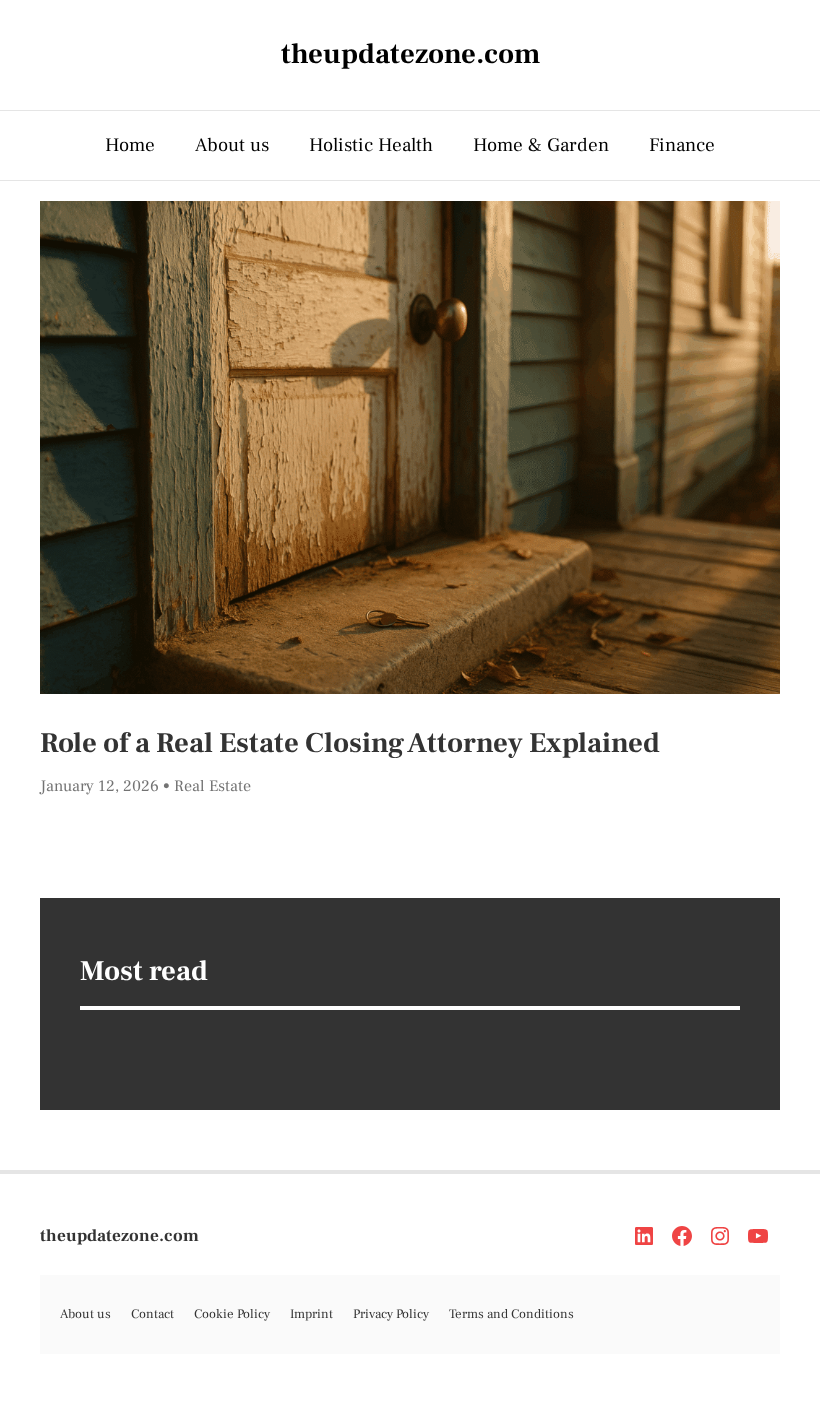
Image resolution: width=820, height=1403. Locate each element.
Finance (682, 145)
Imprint (311, 1314)
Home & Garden (541, 145)
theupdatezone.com (119, 1236)
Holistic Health (371, 145)
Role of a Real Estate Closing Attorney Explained (350, 743)
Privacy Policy (391, 1314)
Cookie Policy (232, 1314)
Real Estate (212, 786)
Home (130, 145)
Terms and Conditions (511, 1314)
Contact (152, 1314)
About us (232, 145)
